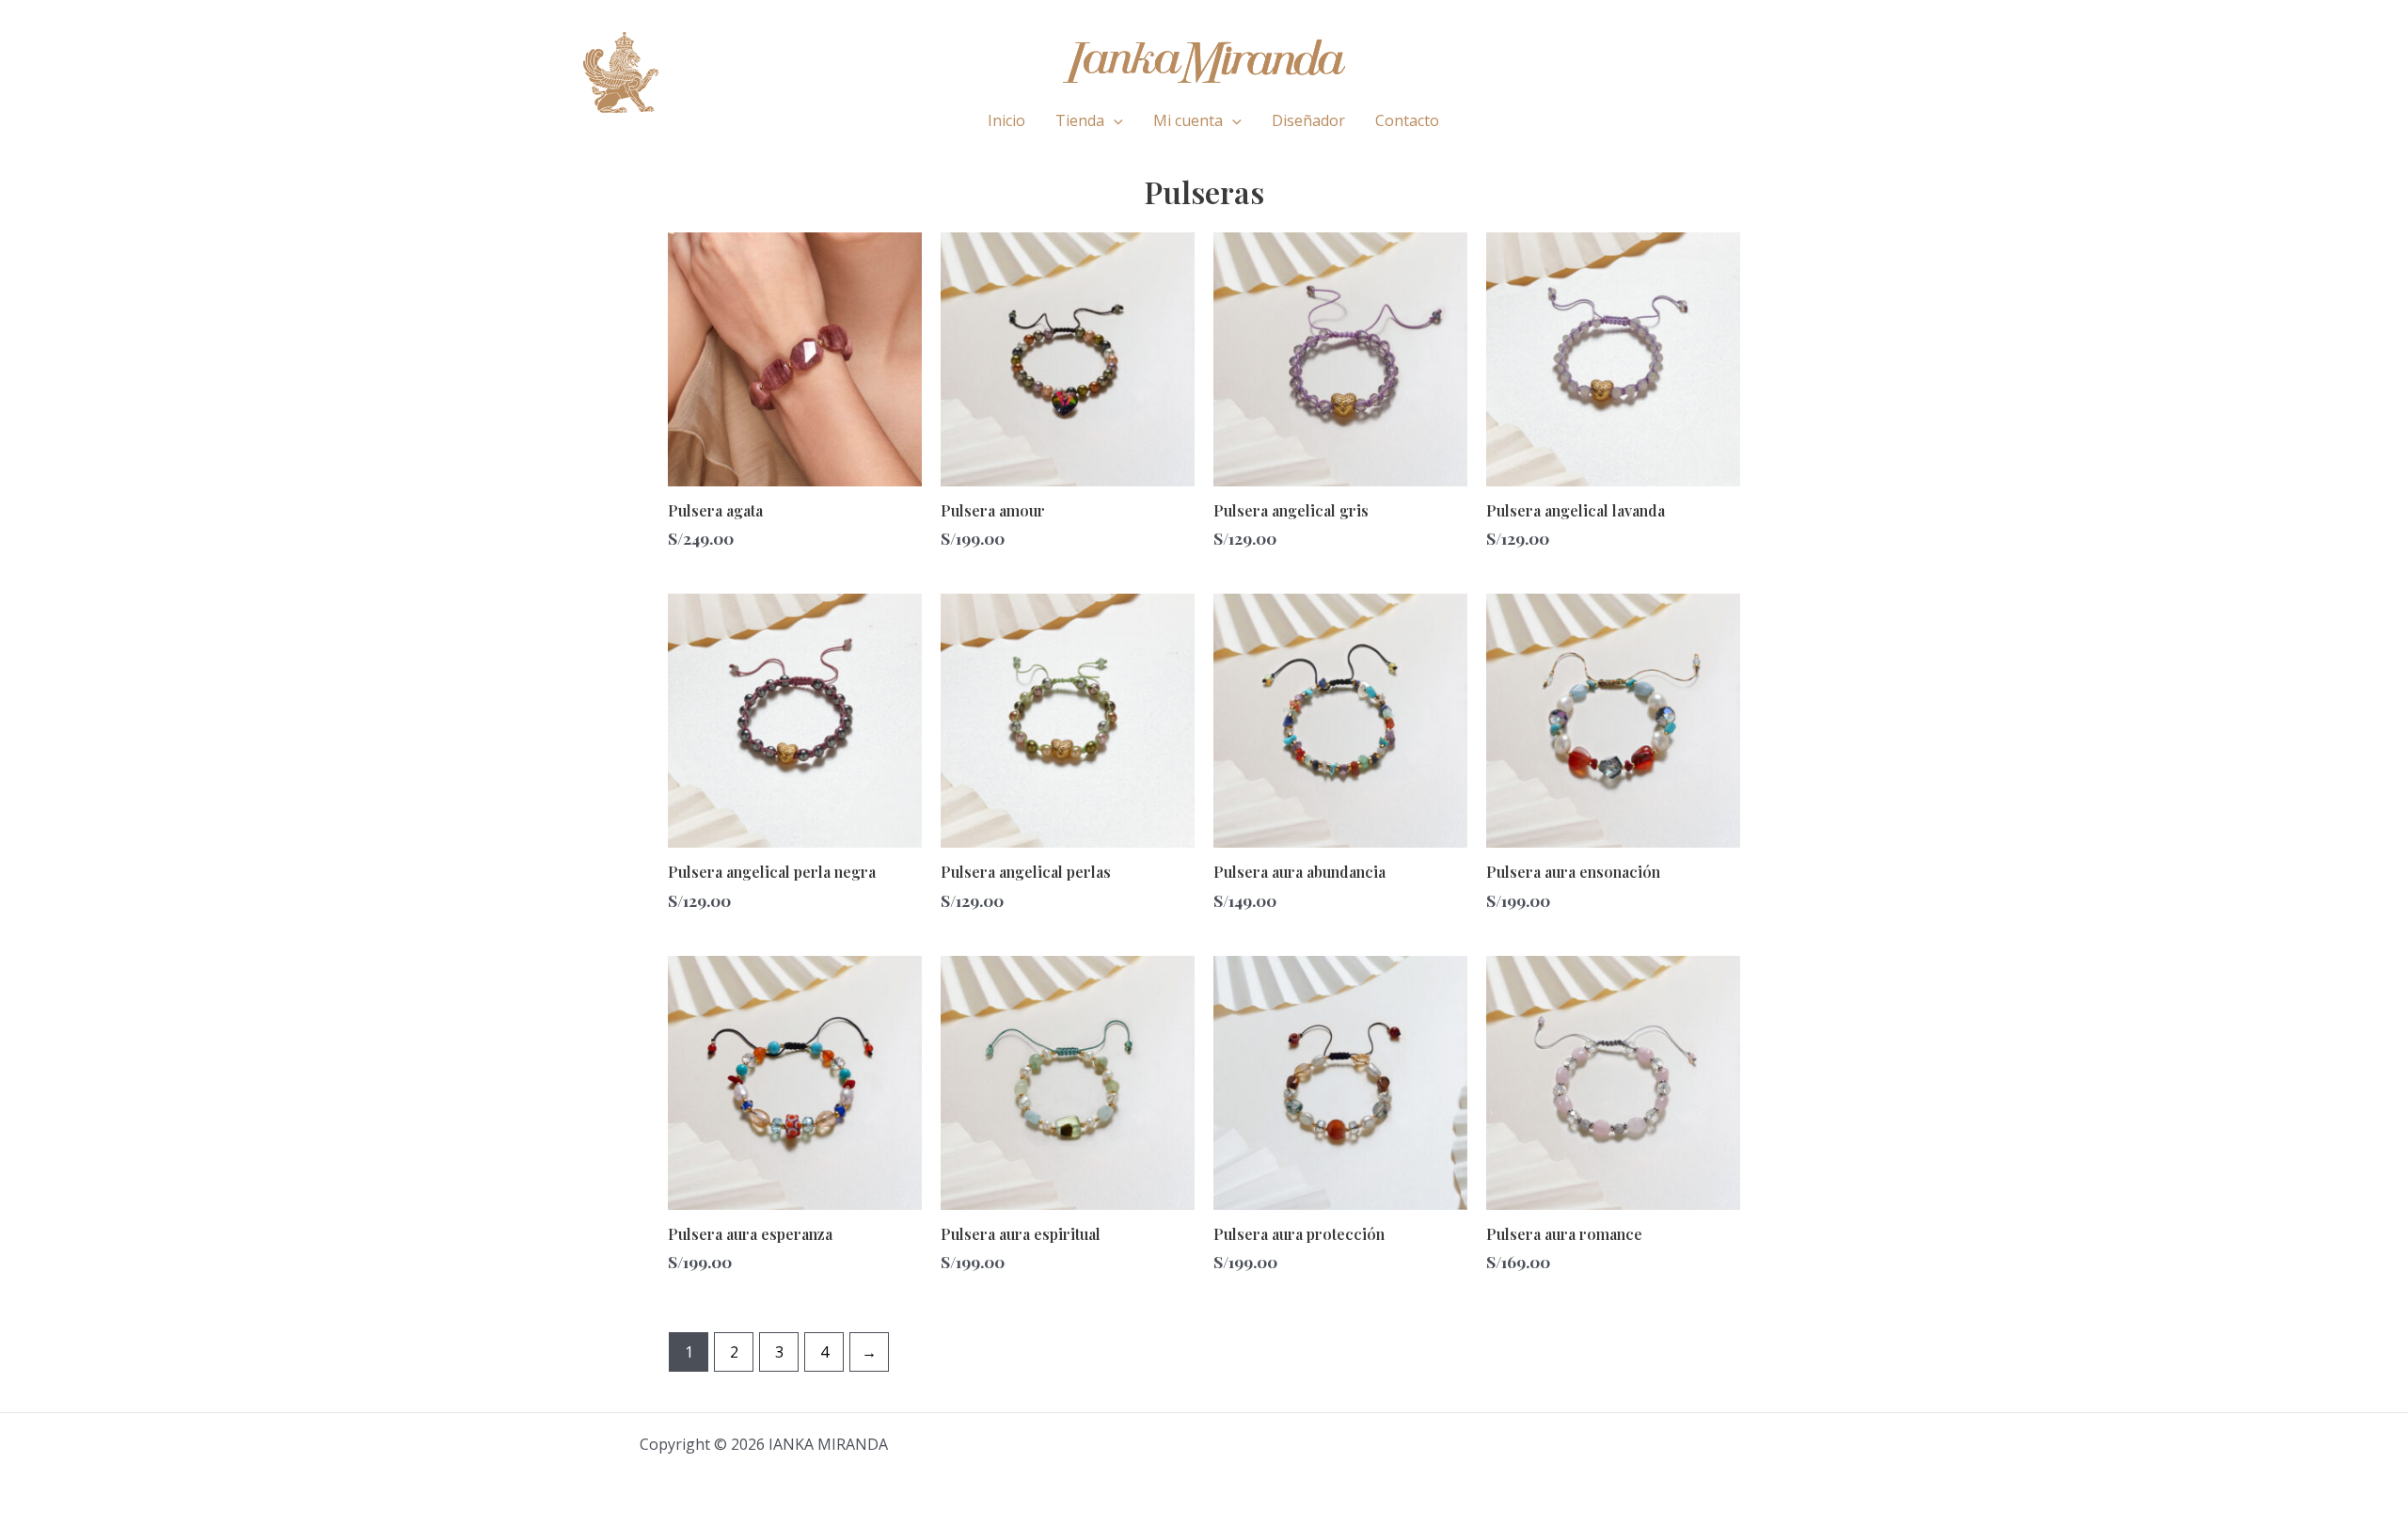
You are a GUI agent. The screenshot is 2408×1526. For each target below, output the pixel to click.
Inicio (1006, 120)
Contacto (1407, 120)
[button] (1114, 120)
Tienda (1080, 120)
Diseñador (1308, 120)
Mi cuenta (1188, 120)
